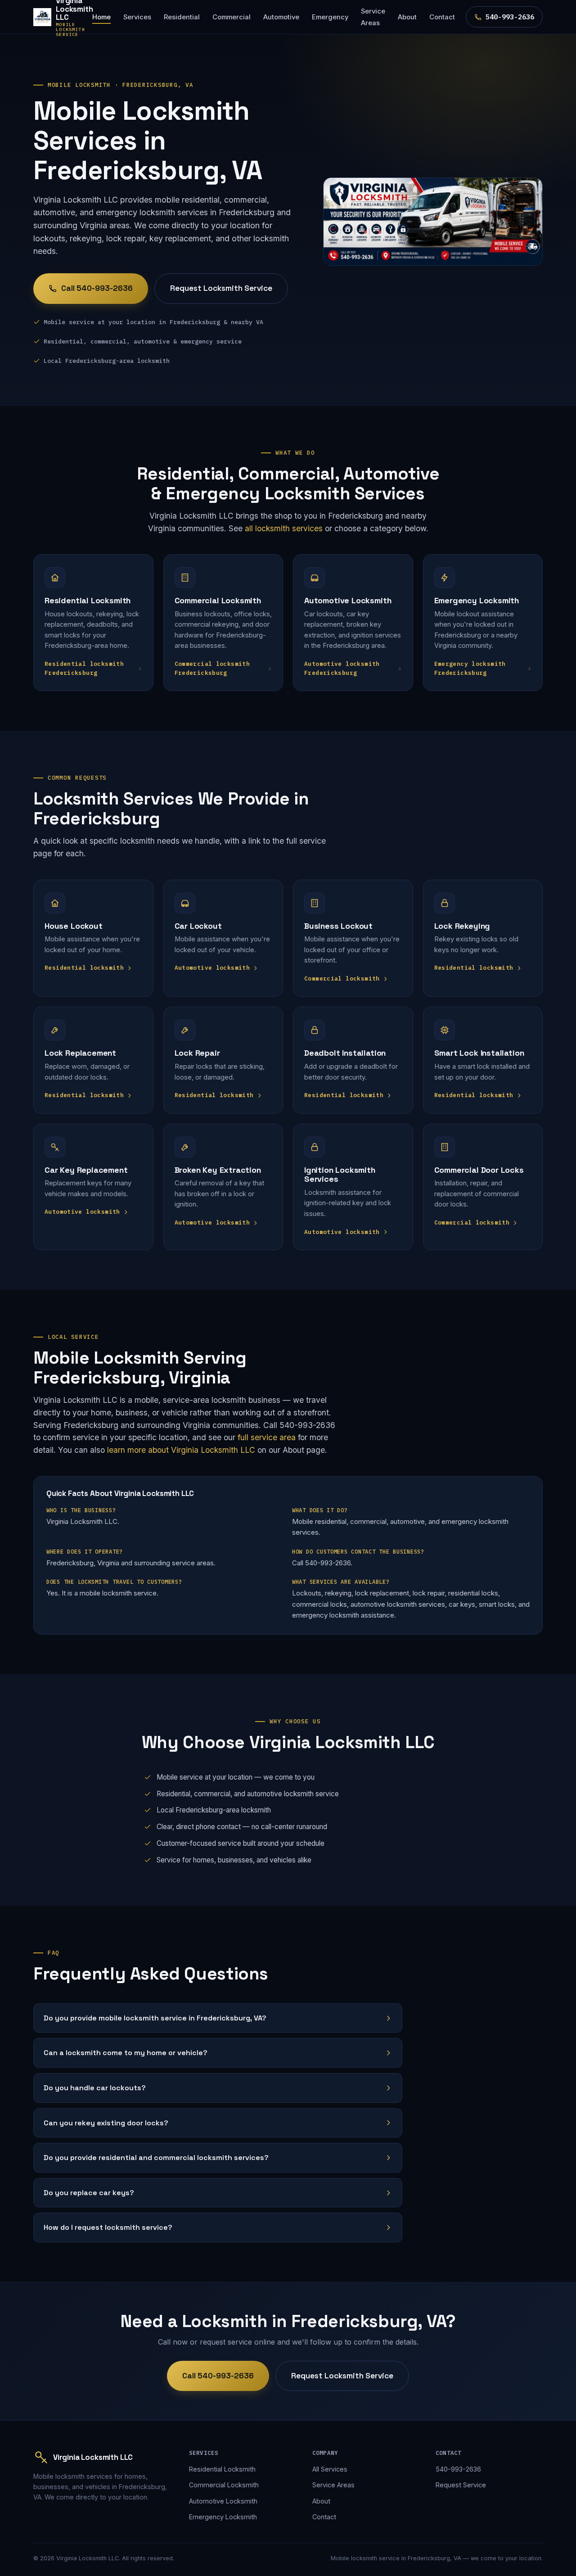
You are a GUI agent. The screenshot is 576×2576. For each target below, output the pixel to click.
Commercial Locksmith (224, 2485)
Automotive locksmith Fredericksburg (342, 668)
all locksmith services (284, 528)
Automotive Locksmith (223, 2501)
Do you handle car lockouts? (95, 2088)
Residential (182, 17)
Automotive (281, 17)
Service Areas (373, 17)
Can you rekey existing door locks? (106, 2123)
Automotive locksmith (212, 968)
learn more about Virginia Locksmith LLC (181, 1450)
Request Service (461, 2485)
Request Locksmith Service (221, 288)
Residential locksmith (84, 968)
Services (137, 17)
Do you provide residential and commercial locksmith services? (156, 2158)
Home (101, 17)
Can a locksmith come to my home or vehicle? (126, 2053)
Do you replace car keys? (89, 2193)
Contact (442, 17)
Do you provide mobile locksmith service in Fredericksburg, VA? (155, 2018)
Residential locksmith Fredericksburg (84, 668)
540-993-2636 (510, 17)
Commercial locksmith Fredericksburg (212, 668)
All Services (330, 2469)
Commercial (232, 17)
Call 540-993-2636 (97, 288)
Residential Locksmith (222, 2469)
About (407, 17)
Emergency (330, 17)
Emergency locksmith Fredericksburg (470, 668)
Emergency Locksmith (223, 2517)
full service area (267, 1437)
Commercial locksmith (342, 978)
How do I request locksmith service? (108, 2227)
